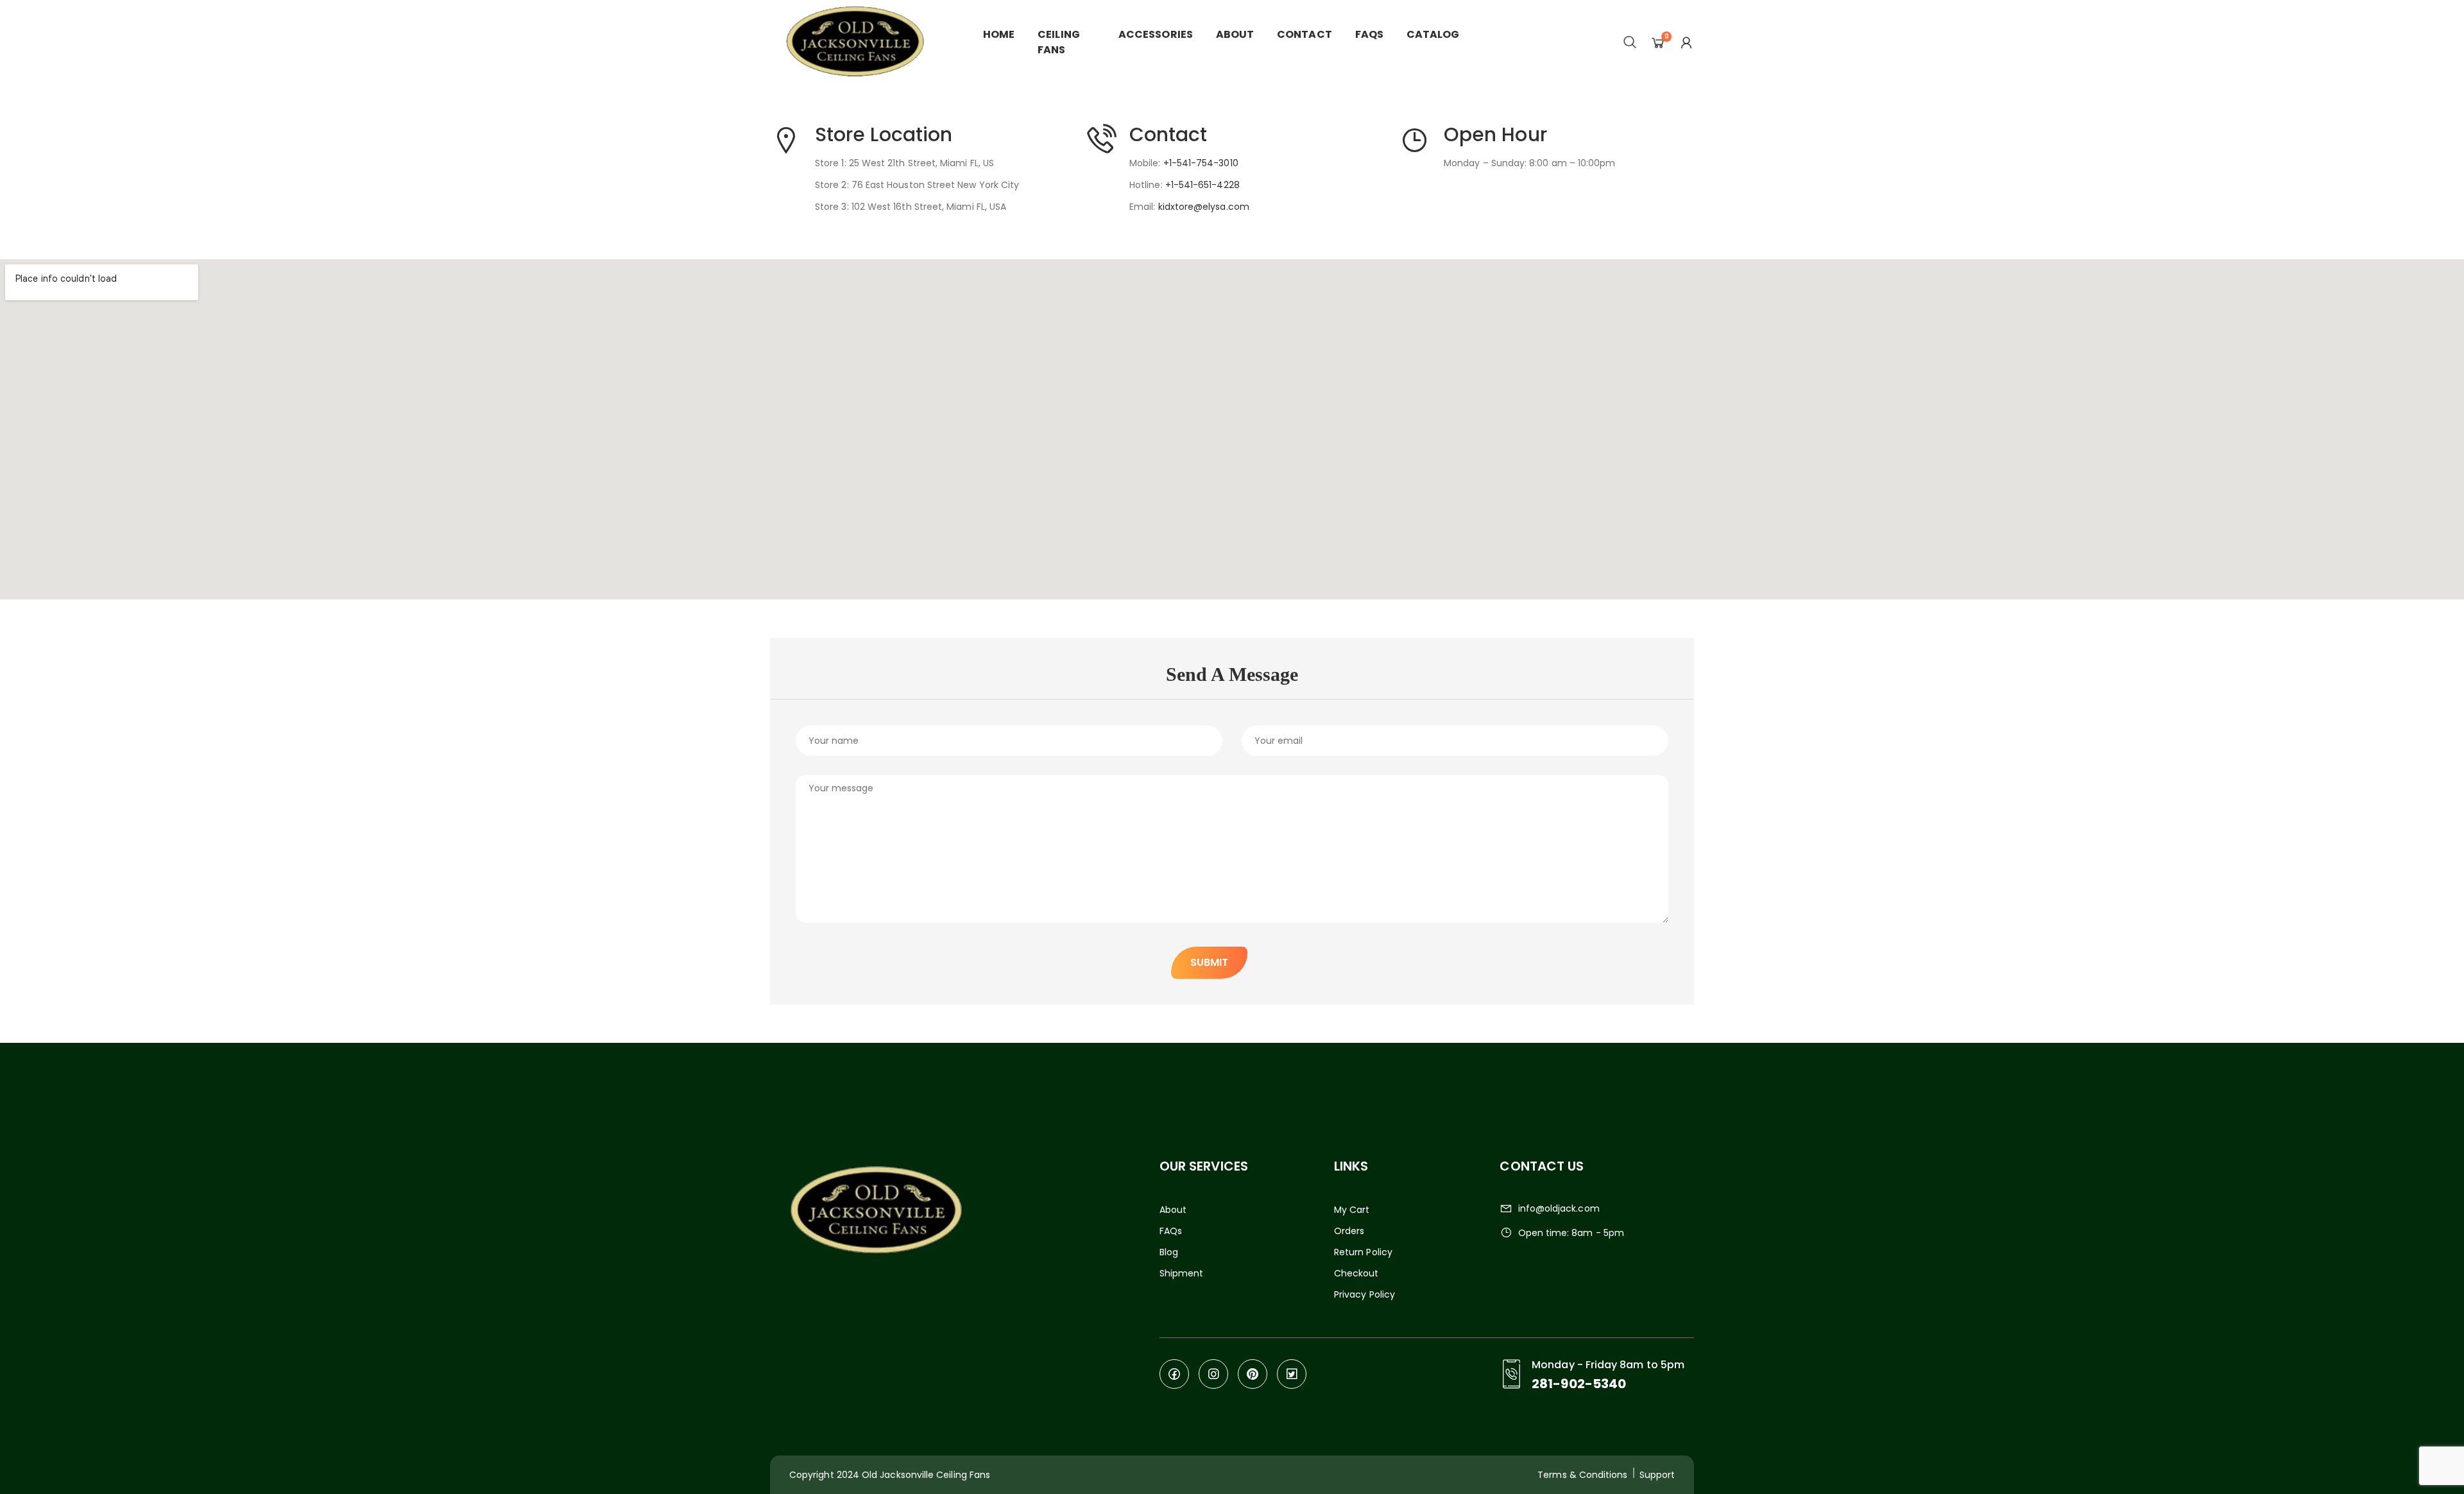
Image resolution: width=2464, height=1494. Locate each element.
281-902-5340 (1579, 1384)
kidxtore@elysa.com (1204, 207)
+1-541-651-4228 (1202, 185)
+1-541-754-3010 (1201, 163)
